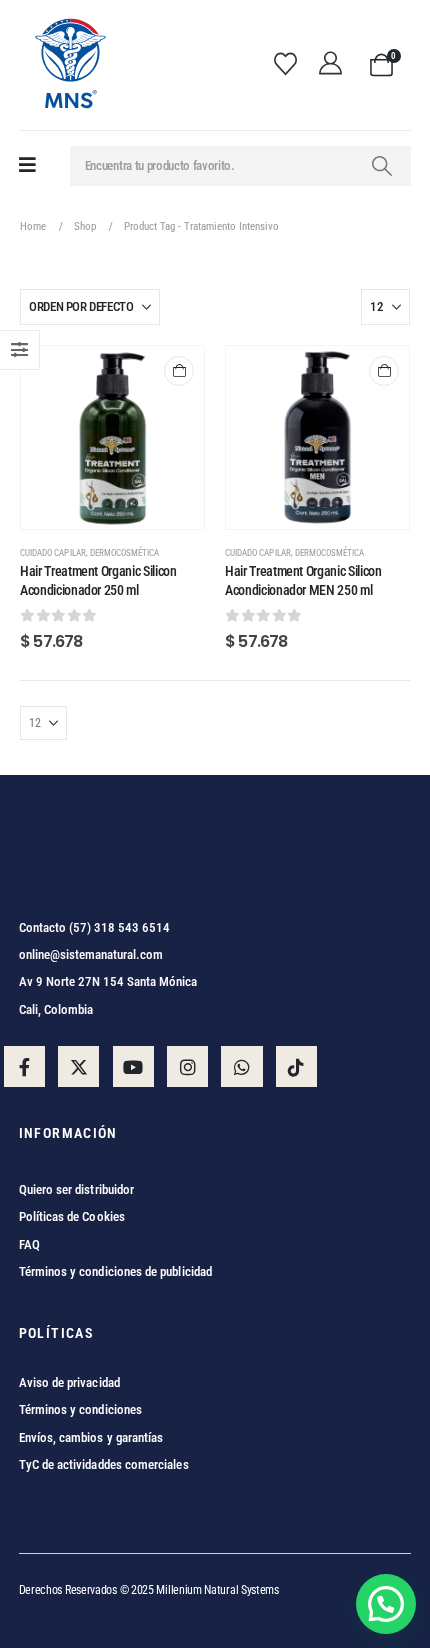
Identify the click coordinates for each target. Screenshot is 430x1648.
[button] (386, 1604)
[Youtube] (133, 1066)
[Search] (382, 166)
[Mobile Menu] (27, 165)
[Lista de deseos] (292, 65)
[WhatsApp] (241, 1066)
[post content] (112, 437)
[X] (78, 1066)
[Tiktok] (296, 1066)
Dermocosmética (125, 552)
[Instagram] (187, 1066)
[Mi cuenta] (336, 65)
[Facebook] (24, 1066)
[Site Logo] (69, 65)
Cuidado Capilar (53, 552)
